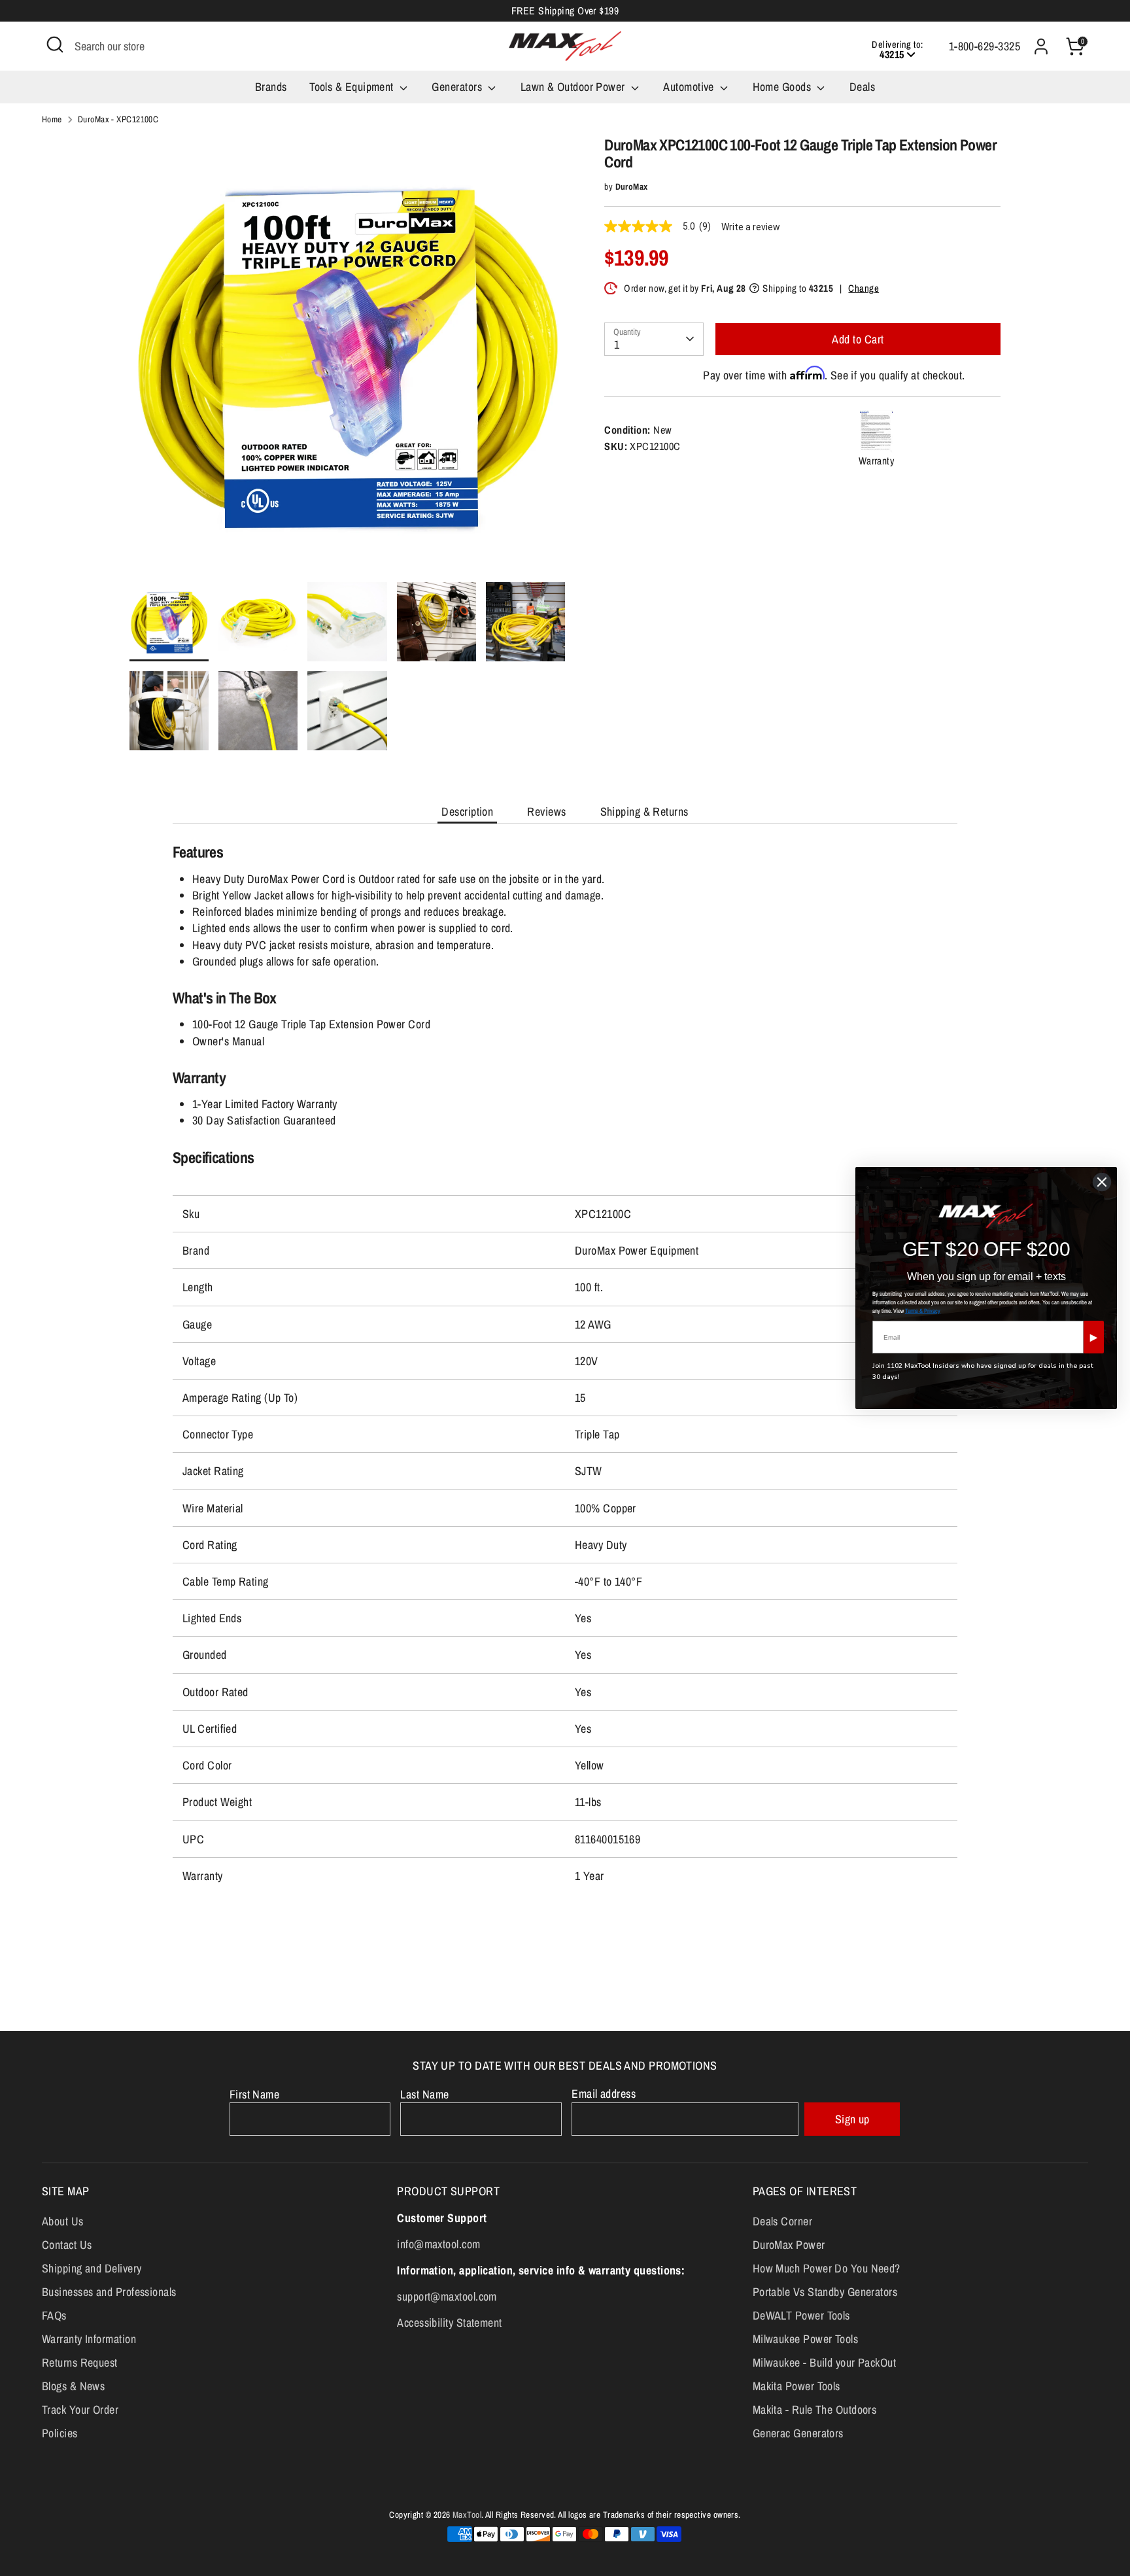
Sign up (852, 2119)
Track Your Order (80, 2410)
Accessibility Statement (449, 2323)
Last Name (424, 2094)
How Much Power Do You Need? (827, 2268)
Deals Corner (782, 2221)
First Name (255, 2094)
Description (467, 811)
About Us (63, 2221)
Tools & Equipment (353, 87)
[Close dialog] (1102, 1182)
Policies (60, 2433)
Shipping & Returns (644, 811)
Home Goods (783, 87)
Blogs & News (73, 2386)
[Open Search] (55, 44)
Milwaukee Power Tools (805, 2339)
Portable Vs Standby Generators (825, 2292)
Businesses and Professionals (109, 2292)
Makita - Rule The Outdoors (815, 2410)
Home (52, 119)
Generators (458, 87)
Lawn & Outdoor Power (574, 87)
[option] (348, 359)
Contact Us (67, 2245)
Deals (862, 87)
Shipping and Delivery (92, 2268)
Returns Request (80, 2362)
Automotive (690, 87)
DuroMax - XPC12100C (118, 119)
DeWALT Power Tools (801, 2315)
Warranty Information (89, 2339)
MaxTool (467, 2515)
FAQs (54, 2315)
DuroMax (632, 186)
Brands (271, 87)
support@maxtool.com (447, 2296)
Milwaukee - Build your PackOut (825, 2362)
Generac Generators (798, 2433)
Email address (604, 2094)
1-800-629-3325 (984, 46)
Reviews (546, 811)
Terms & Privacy (923, 1311)
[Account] (1041, 46)
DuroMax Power (789, 2245)
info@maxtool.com (438, 2244)
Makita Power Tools (796, 2386)
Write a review (751, 227)
